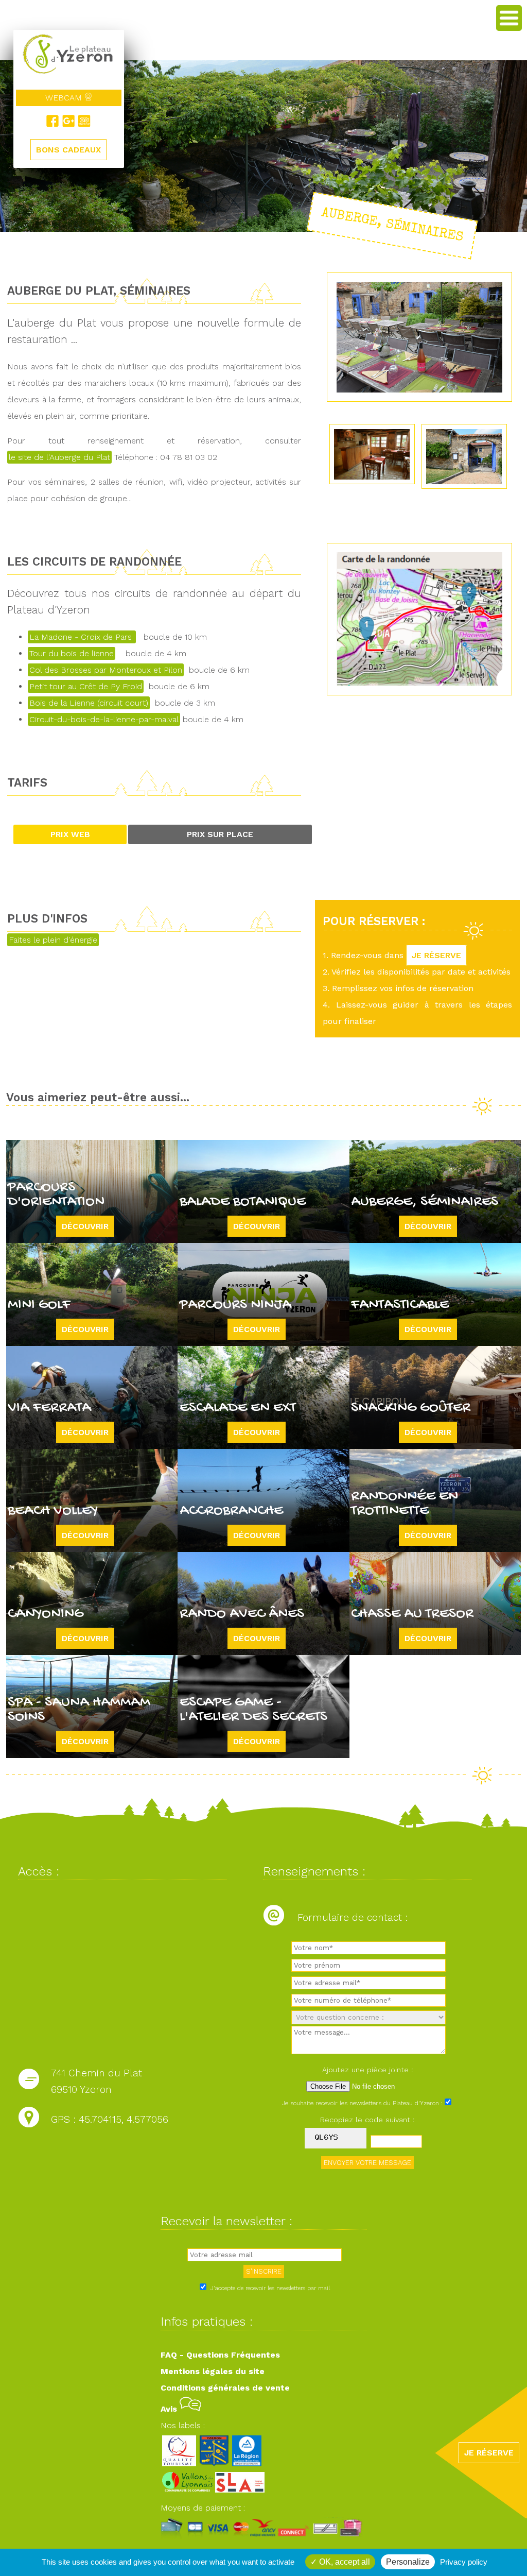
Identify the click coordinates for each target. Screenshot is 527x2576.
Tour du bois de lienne (72, 653)
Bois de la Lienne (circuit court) (89, 703)
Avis (170, 2409)
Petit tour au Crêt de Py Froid (86, 686)
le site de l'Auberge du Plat (59, 457)
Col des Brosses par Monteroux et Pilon (106, 670)
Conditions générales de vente (225, 2388)
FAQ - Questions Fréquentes (220, 2355)
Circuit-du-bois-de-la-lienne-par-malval (104, 719)
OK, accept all (344, 2562)
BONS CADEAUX (68, 150)
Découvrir (85, 1226)
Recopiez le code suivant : (367, 2120)
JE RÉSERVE (436, 955)
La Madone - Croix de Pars (82, 637)
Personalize (408, 2562)
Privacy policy (464, 2562)
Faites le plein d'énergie (53, 940)
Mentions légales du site (213, 2371)
